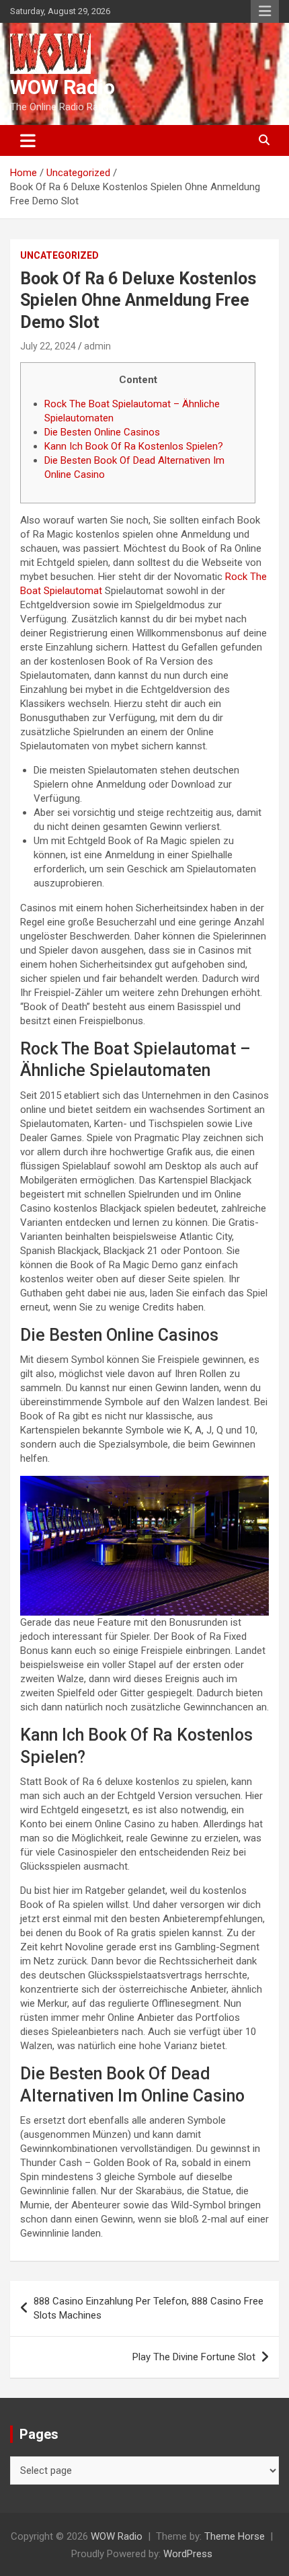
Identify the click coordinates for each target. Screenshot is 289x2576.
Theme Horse (235, 2536)
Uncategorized (59, 255)
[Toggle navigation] (28, 140)
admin (97, 346)
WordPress (188, 2554)
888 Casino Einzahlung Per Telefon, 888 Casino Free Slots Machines (149, 2308)
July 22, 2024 (48, 346)
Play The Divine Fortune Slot (194, 2357)
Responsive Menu (265, 11)
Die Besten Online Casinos (102, 432)
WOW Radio (63, 87)
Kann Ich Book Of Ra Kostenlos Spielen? (134, 446)
